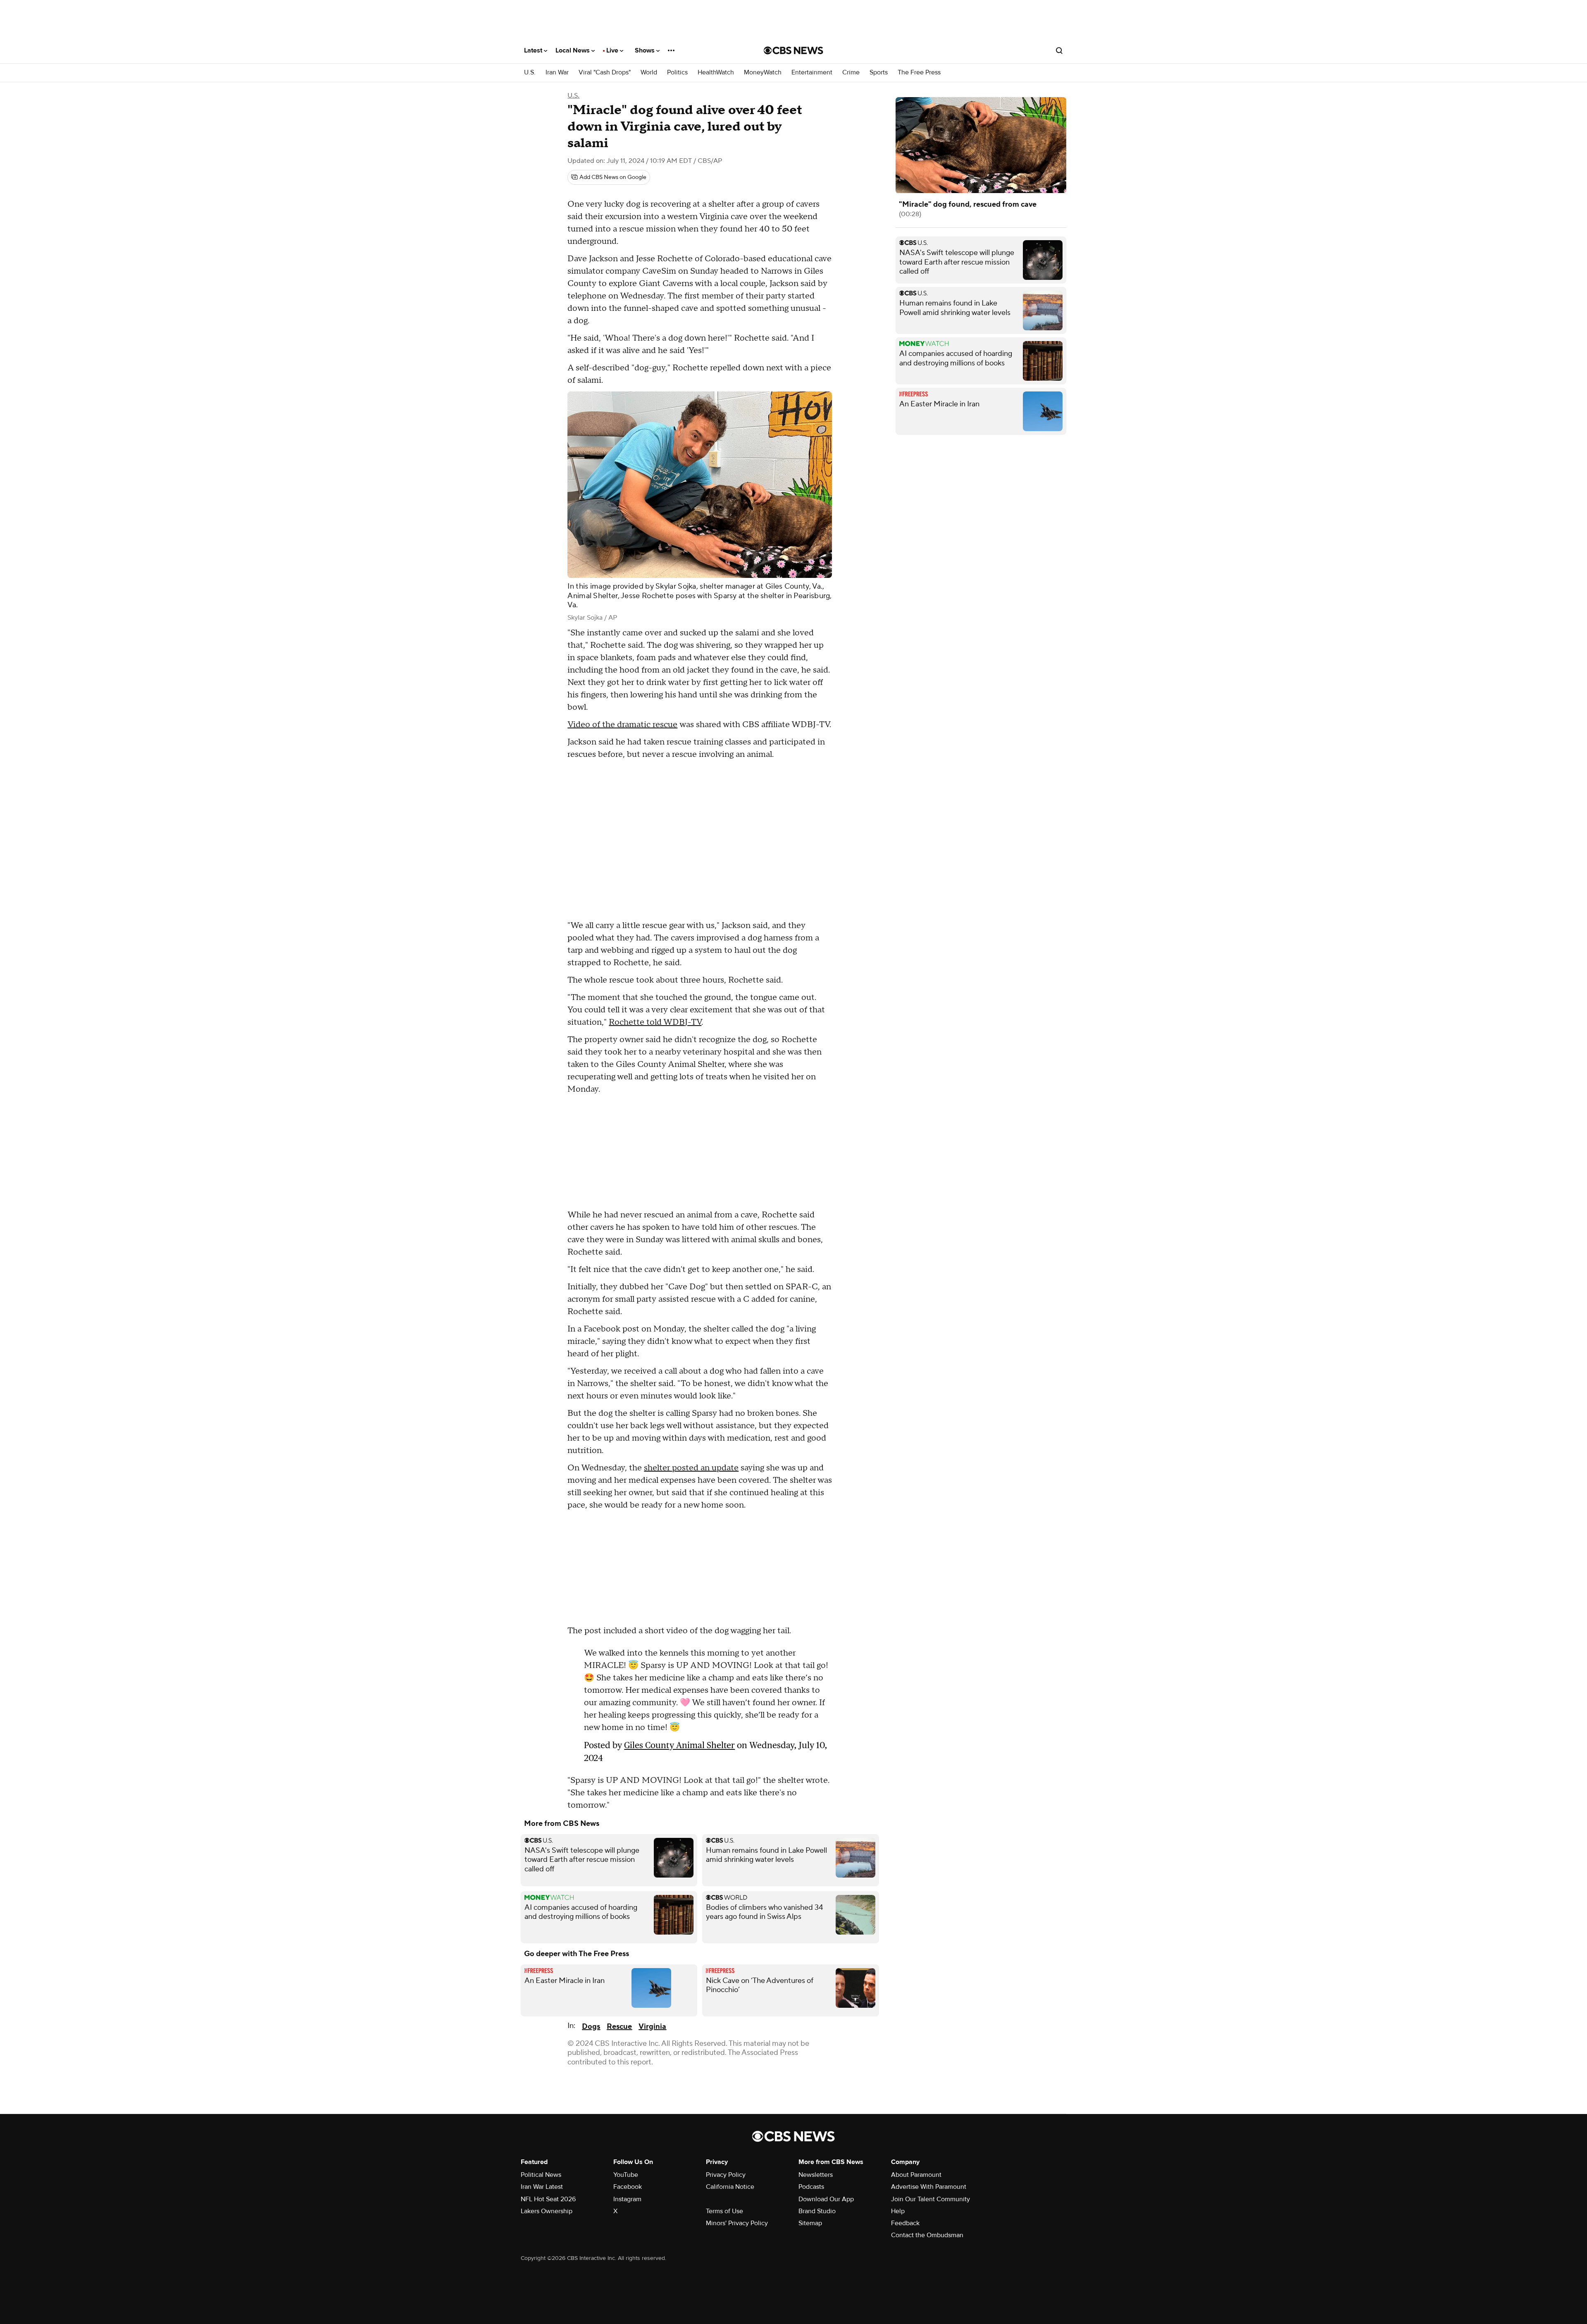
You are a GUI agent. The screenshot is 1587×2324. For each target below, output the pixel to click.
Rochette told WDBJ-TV (655, 1022)
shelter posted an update (691, 1468)
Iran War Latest (542, 2072)
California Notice (730, 2072)
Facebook (628, 2072)
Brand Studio (817, 2097)
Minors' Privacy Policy (737, 2109)
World (649, 73)
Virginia (652, 1912)
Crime (851, 73)
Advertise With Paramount (929, 2072)
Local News (573, 50)
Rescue (619, 1912)
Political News (541, 2060)
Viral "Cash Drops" (605, 73)
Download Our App (826, 2085)
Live (613, 50)
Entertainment (812, 73)
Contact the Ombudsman (927, 2121)
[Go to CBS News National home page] (793, 50)
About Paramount (916, 2060)
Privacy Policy (726, 2060)
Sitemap (810, 2109)
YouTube (626, 2060)
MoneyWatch (763, 73)
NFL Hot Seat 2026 (548, 2085)
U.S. (530, 73)
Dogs (591, 1912)
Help (898, 2097)
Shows (646, 50)
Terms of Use (724, 2097)
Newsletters (816, 2060)
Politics (677, 73)
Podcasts (811, 2072)
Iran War (557, 73)
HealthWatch (716, 73)
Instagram (627, 2085)
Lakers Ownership (547, 2097)
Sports (879, 73)
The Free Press (919, 73)
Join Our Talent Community (931, 2085)
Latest (534, 50)
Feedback (905, 2109)
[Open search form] (1059, 50)
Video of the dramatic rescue (622, 725)
